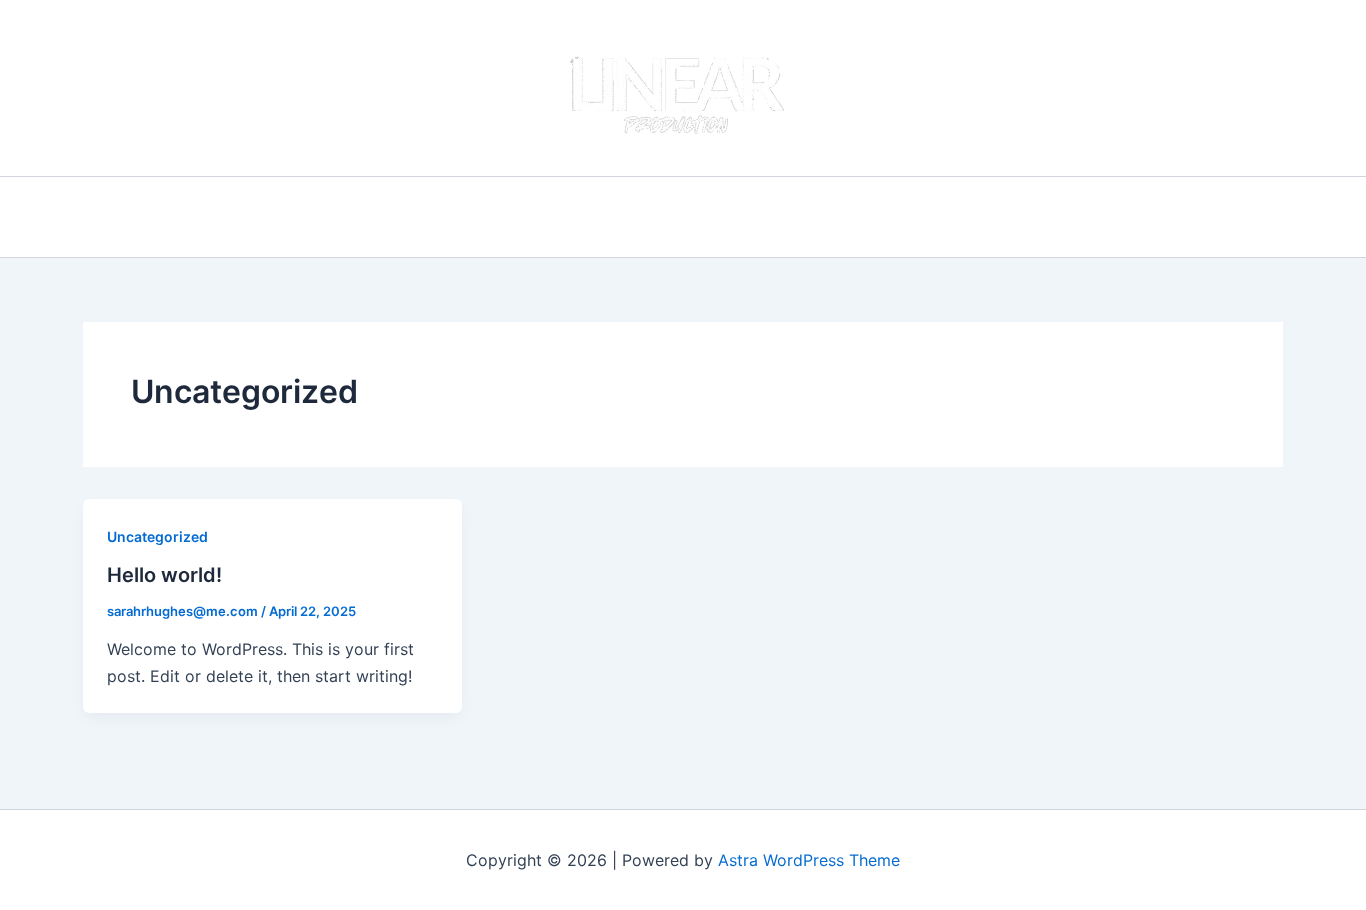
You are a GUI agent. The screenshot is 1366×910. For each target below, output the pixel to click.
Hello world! (164, 575)
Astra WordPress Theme (809, 860)
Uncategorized (157, 536)
